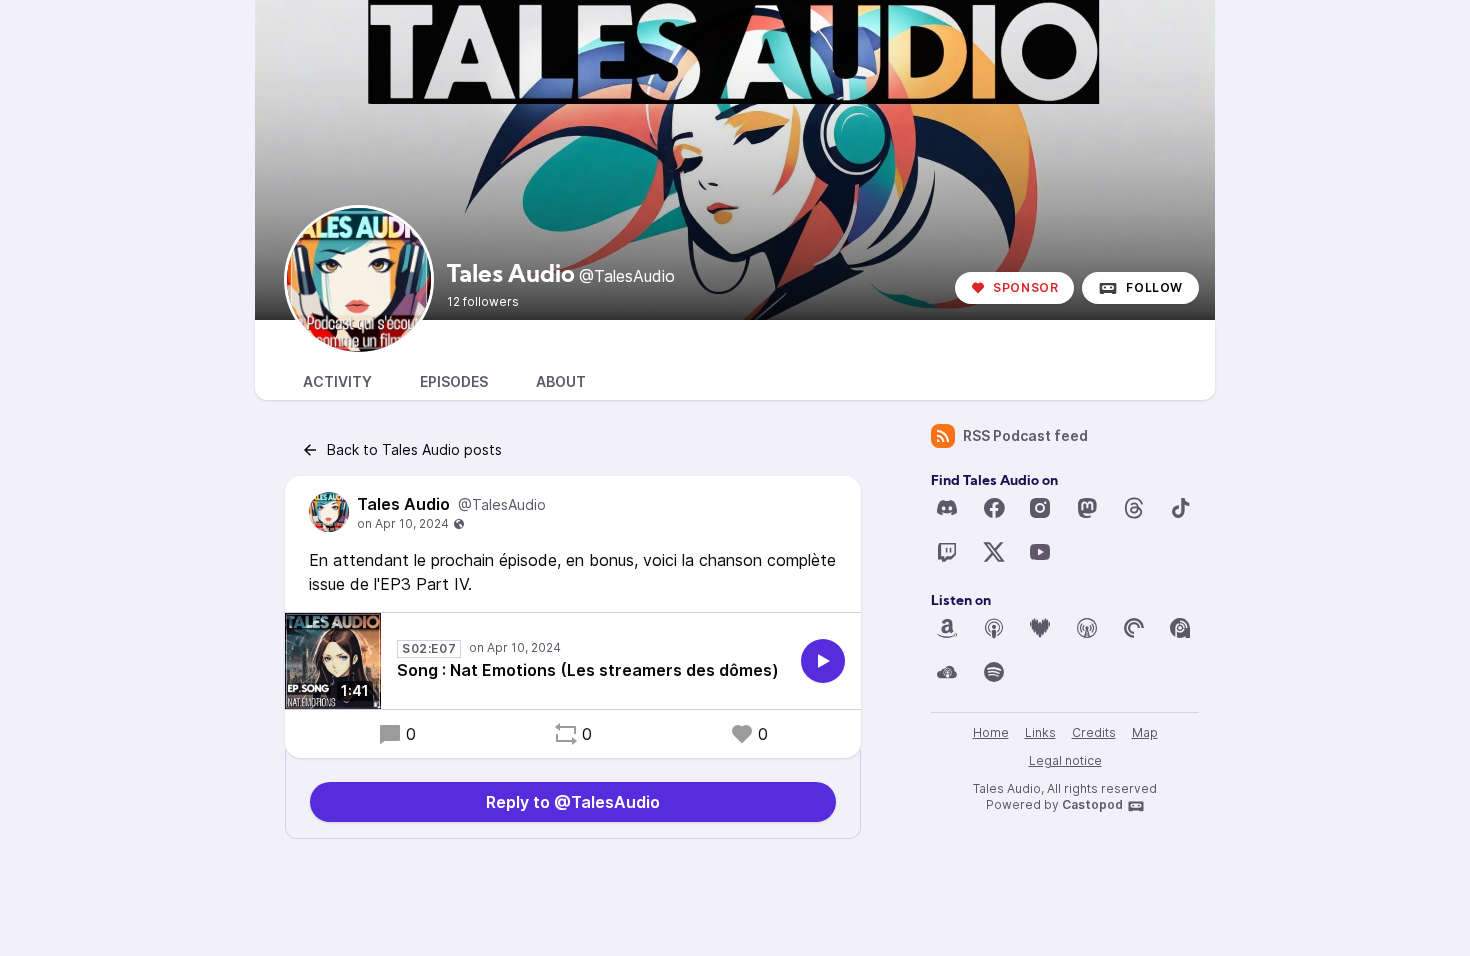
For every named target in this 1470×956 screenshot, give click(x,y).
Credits (1094, 732)
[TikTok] (1180, 508)
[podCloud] (947, 672)
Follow (1154, 287)
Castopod (1092, 804)
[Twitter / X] (994, 552)
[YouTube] (1040, 552)
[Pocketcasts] (1134, 628)
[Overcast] (1087, 628)
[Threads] (1134, 508)
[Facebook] (994, 508)
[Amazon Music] (947, 628)
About (561, 381)
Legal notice (1065, 760)
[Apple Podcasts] (994, 628)
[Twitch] (947, 552)
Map (1145, 732)
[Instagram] (1040, 508)
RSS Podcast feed (1025, 435)
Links (1040, 732)
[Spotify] (994, 672)
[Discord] (947, 508)
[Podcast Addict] (1180, 628)
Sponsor (1025, 287)
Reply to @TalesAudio (573, 802)
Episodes (454, 381)
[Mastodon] (1087, 508)
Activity (337, 381)
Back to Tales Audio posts (414, 449)
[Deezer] (1040, 628)
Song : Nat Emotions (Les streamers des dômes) (588, 670)
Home (991, 732)
